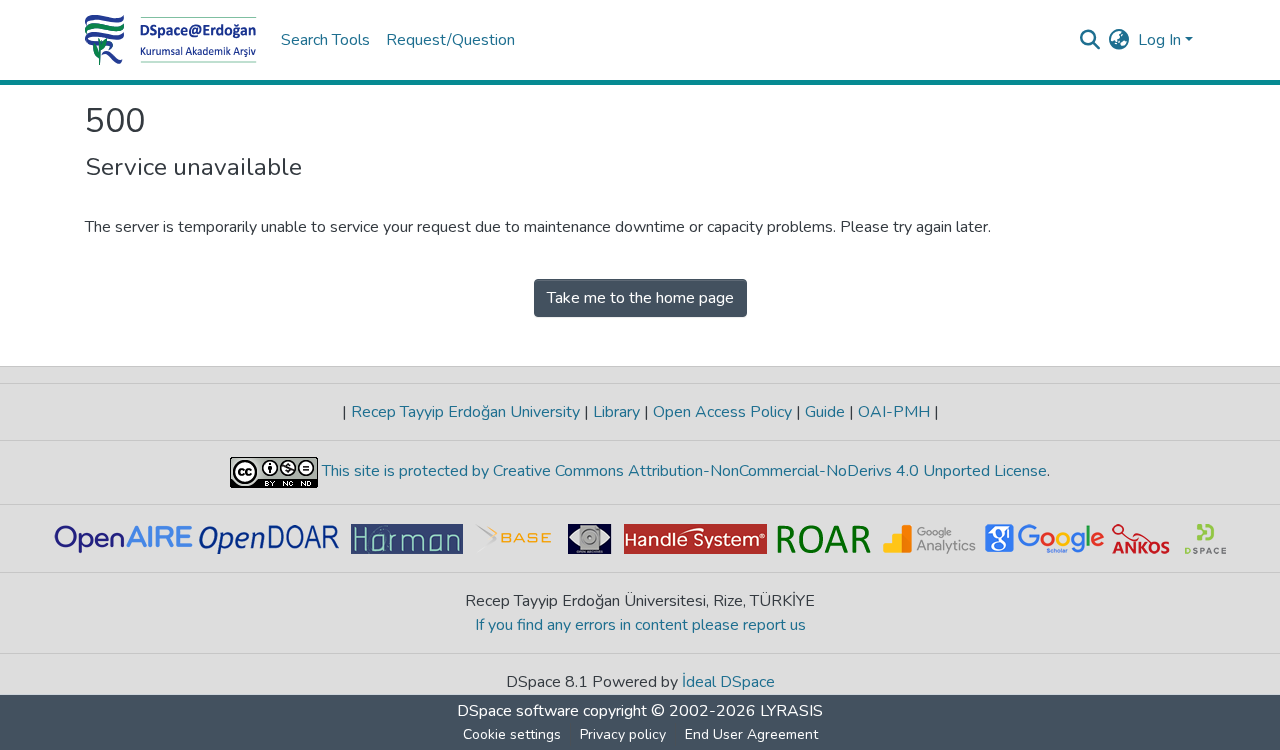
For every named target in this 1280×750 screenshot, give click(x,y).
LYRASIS (791, 711)
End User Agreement (751, 734)
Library (616, 412)
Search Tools (325, 40)
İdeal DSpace (728, 682)
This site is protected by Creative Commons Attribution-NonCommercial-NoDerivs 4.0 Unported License (682, 471)
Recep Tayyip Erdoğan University (465, 412)
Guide (825, 412)
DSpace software (518, 711)
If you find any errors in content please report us (640, 625)
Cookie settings (512, 734)
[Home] (171, 40)
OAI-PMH (894, 412)
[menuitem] (1119, 40)
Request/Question (450, 40)
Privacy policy (623, 734)
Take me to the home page (640, 298)
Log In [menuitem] (1159, 40)
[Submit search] (1090, 40)
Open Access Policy (722, 412)
